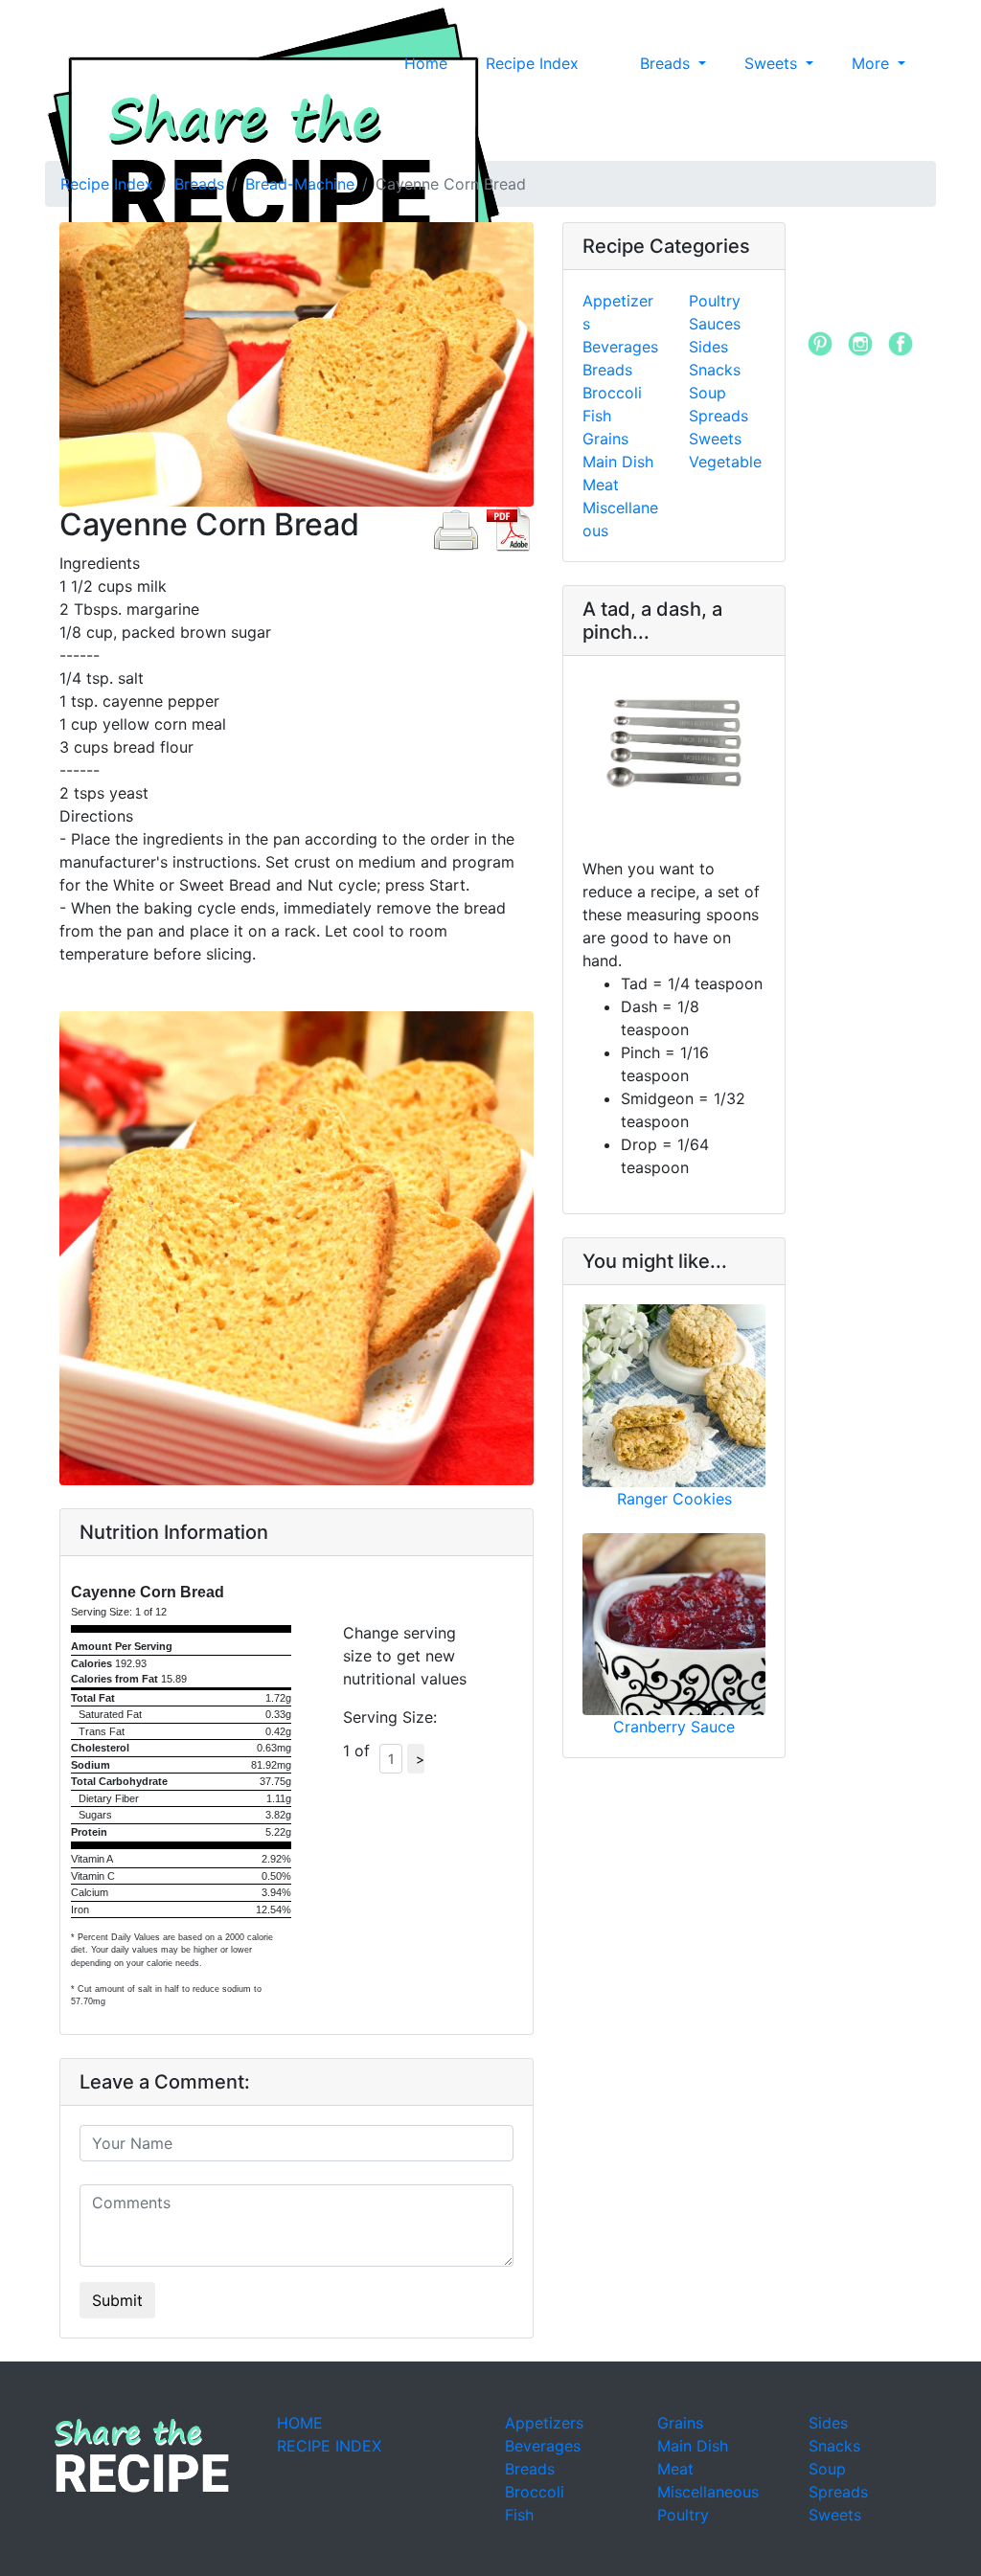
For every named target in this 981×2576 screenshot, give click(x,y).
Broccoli (612, 393)
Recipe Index (532, 63)
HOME (300, 2423)
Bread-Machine (300, 184)
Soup (707, 393)
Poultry (715, 301)
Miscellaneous (708, 2492)
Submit (117, 2300)
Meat (601, 485)
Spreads (719, 416)
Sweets (773, 63)
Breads (667, 63)
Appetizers (544, 2423)
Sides (708, 347)
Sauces (715, 324)
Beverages (620, 347)
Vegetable (725, 462)
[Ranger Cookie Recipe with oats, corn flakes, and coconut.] (674, 1396)
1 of (361, 1751)
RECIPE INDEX (329, 2446)
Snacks (715, 370)
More (873, 63)
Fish (597, 416)
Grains (605, 439)
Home (426, 63)
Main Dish (618, 462)
